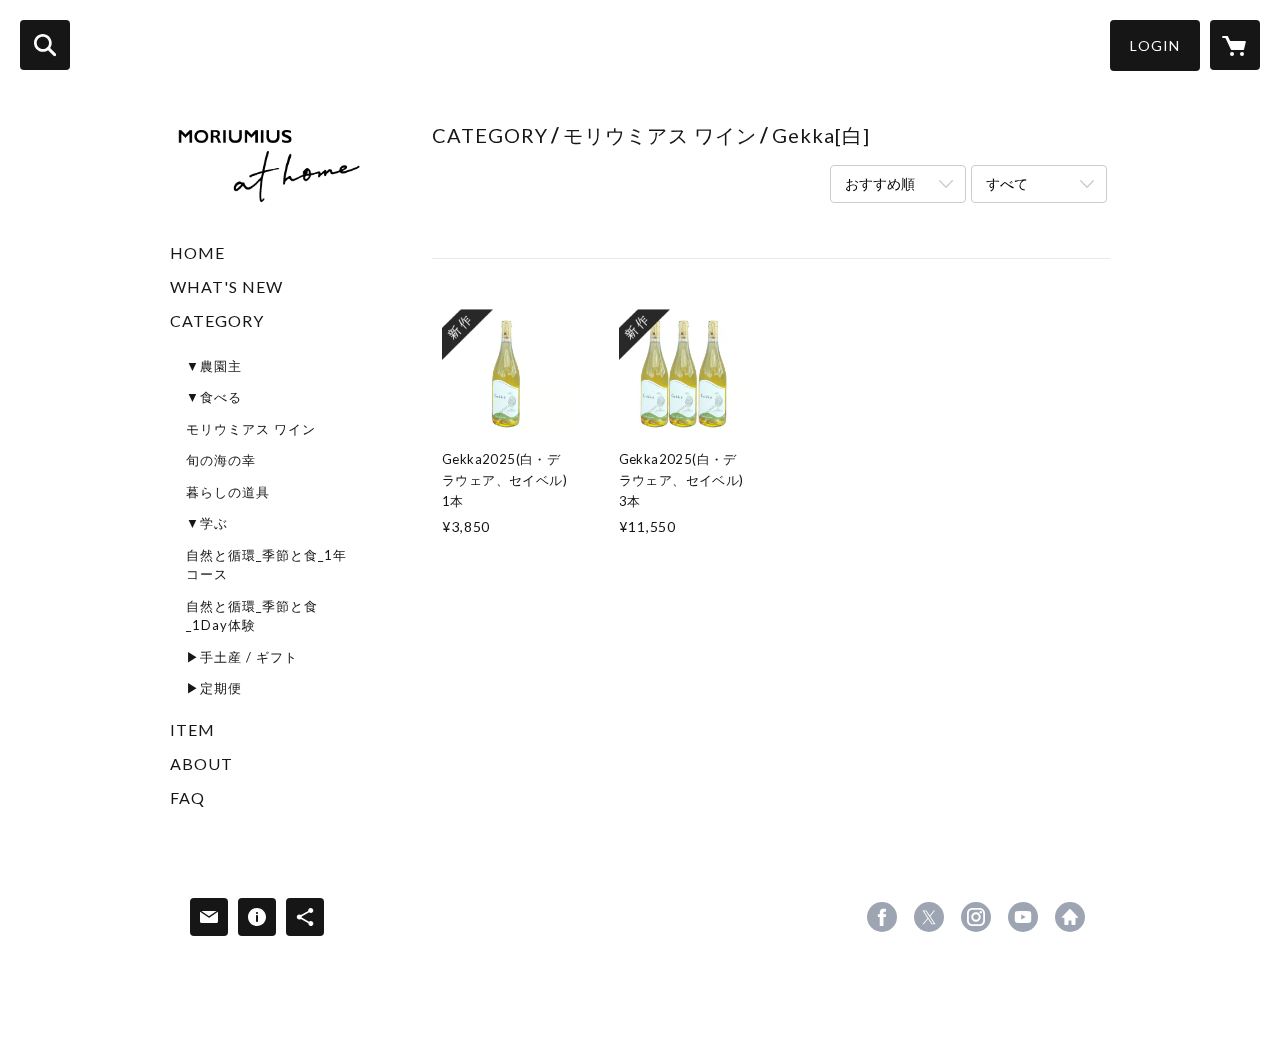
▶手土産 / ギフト (242, 657)
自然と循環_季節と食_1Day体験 (252, 616)
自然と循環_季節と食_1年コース (266, 565)
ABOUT (201, 763)
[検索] (45, 45)
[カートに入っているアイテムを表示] (1235, 45)
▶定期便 (214, 688)
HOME (197, 252)
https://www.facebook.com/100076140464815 (882, 917)
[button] (1155, 45)
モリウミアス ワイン (251, 429)
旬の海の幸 (221, 460)
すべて (1007, 183)
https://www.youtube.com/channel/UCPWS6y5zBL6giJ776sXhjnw (1023, 917)
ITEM (192, 729)
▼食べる (214, 397)
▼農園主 (214, 366)
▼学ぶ (207, 523)
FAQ (187, 797)
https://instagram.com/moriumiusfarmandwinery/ (976, 917)
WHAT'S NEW (226, 286)
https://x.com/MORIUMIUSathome (929, 917)
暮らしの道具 (228, 492)
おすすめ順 (880, 183)
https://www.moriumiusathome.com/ (1070, 917)
